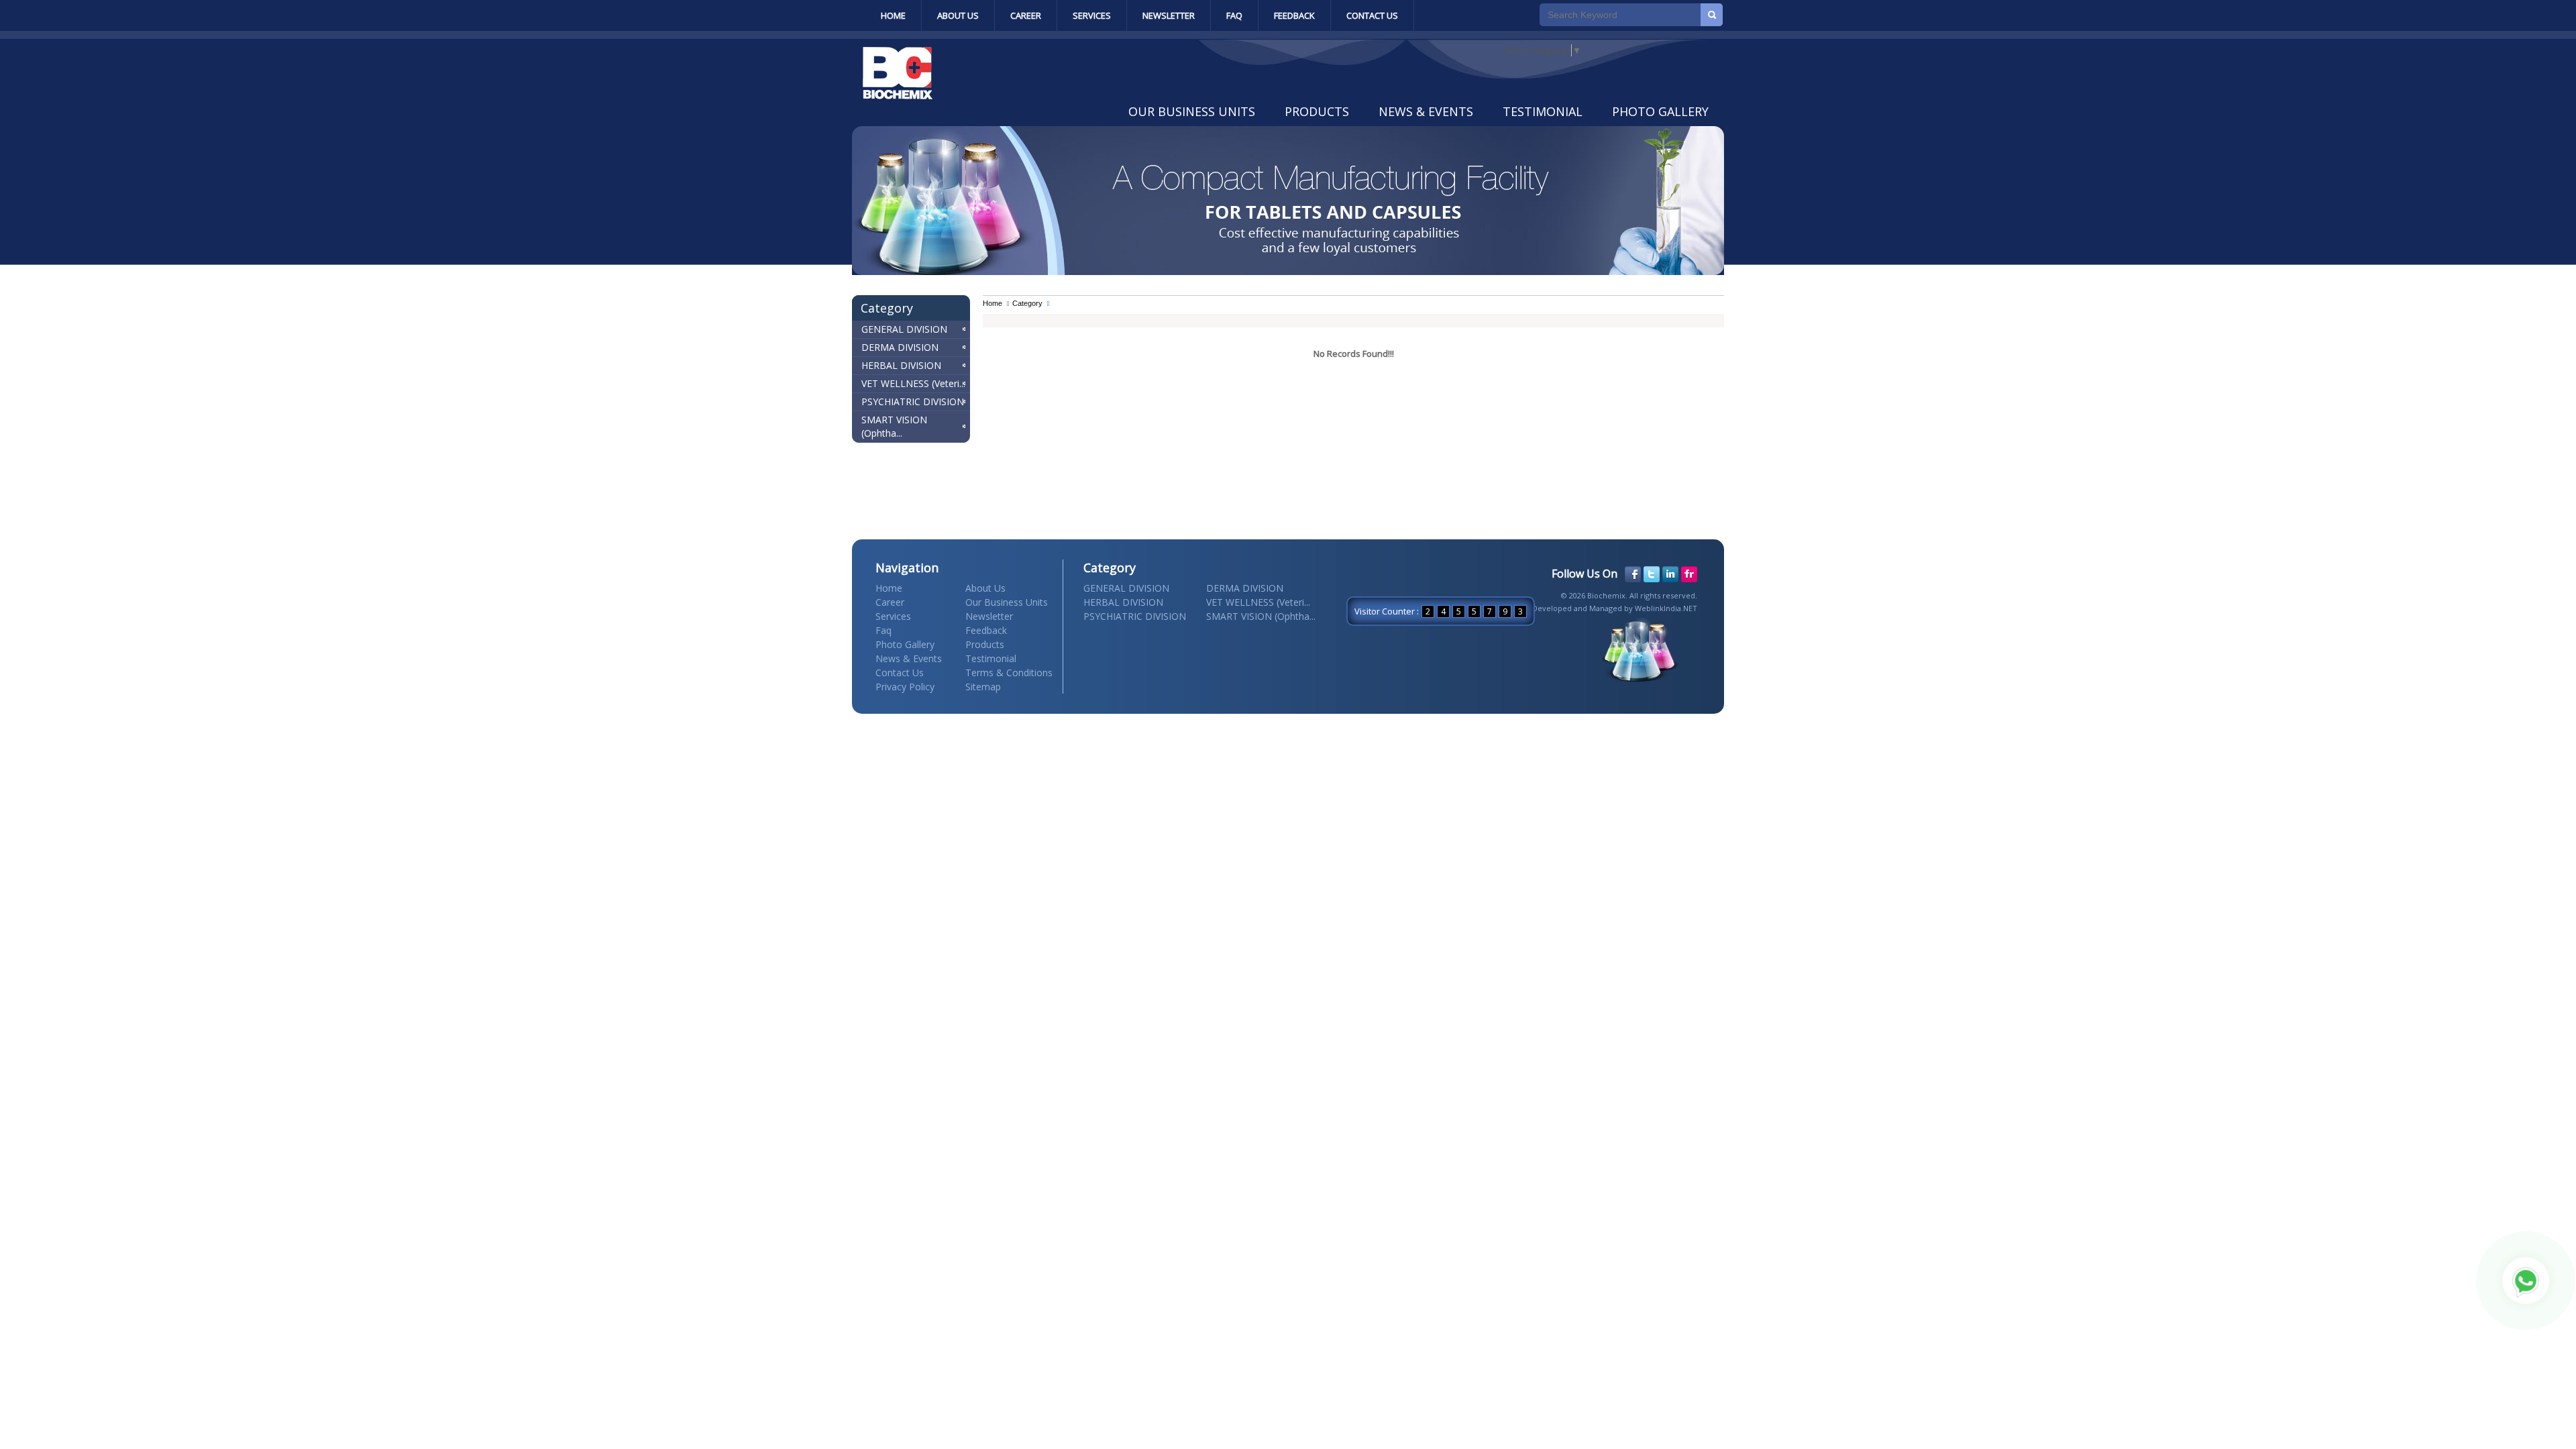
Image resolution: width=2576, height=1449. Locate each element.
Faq (1234, 15)
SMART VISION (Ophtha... (894, 426)
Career (1026, 15)
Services (1092, 15)
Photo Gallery (1660, 111)
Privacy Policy (905, 687)
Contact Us (1372, 15)
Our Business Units (1192, 111)
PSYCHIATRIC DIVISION (913, 401)
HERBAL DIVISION (901, 365)
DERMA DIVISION (900, 347)
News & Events (1426, 111)
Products (1317, 111)
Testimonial (1543, 111)
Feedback (1294, 15)
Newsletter (1169, 15)
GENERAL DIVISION (904, 329)
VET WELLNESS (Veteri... (913, 383)
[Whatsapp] (2526, 1281)
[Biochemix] (898, 96)
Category (1027, 303)
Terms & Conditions (1009, 673)
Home (893, 15)
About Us (958, 15)
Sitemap (983, 687)
